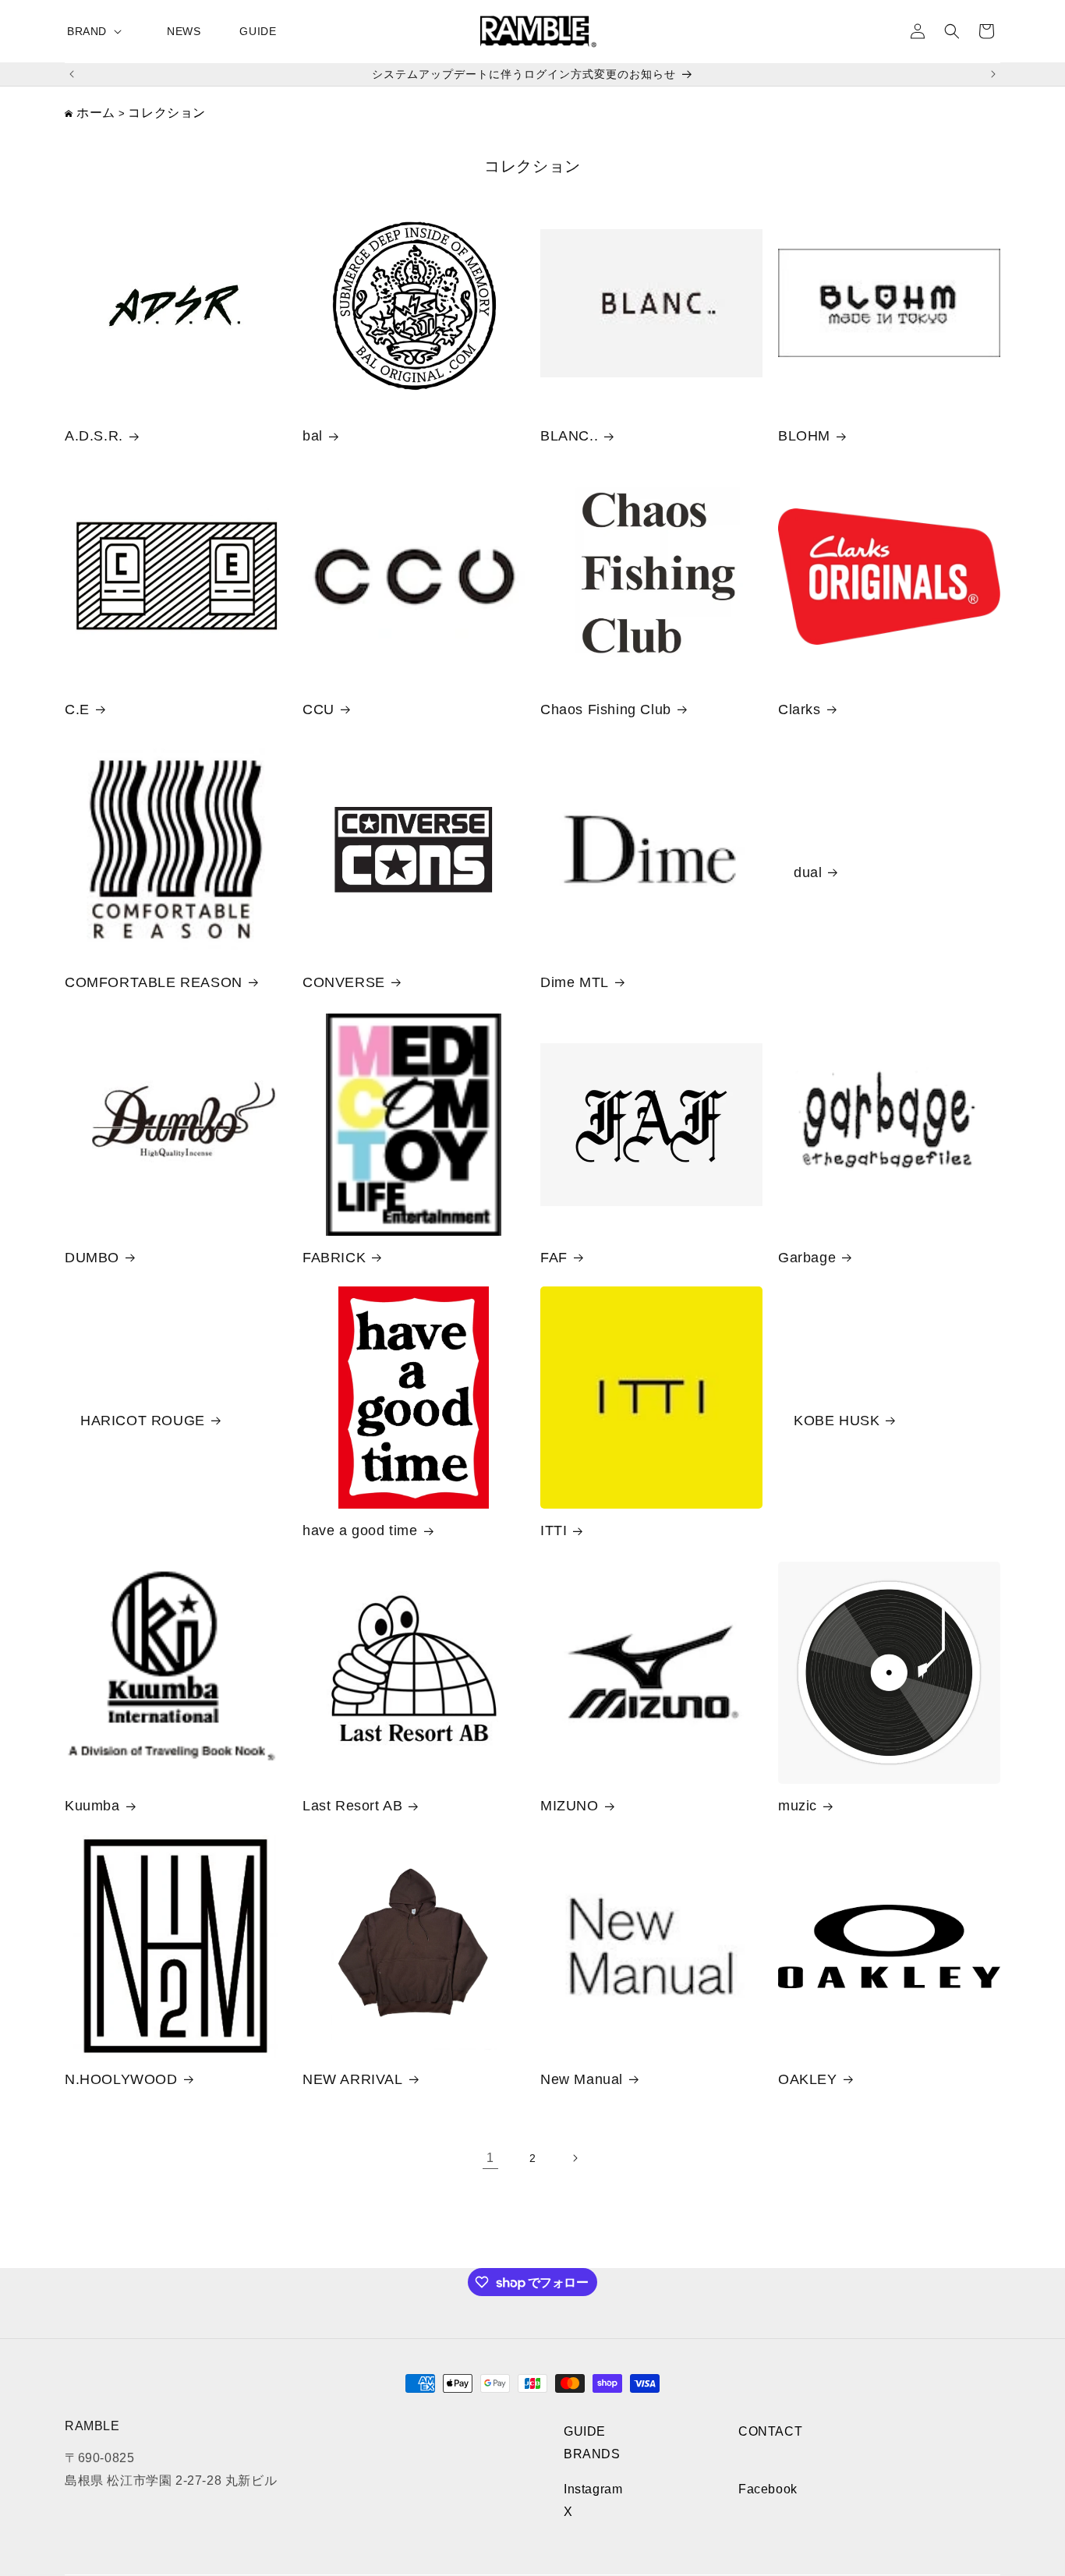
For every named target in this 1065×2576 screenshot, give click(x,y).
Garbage (807, 1258)
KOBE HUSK (837, 1421)
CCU (318, 709)
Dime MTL (575, 982)
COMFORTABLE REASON (154, 982)
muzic (798, 1806)
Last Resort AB (352, 1806)
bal (313, 436)
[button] (97, 31)
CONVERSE (344, 982)
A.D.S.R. (94, 436)
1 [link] (490, 2158)
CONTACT (770, 2431)
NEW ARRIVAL (353, 2079)
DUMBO (92, 1258)
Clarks (800, 709)
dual (808, 872)
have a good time (360, 1530)
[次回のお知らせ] (993, 74)
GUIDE (585, 2431)
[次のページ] (575, 2158)
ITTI (554, 1530)
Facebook (768, 2489)
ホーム (96, 113)
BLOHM (804, 436)
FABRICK (334, 1258)
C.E (77, 709)
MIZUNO (570, 1806)
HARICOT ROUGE (143, 1421)
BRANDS (592, 2454)
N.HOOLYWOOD (121, 2079)
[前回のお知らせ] (72, 74)
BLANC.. (569, 436)
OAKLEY (808, 2079)
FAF (554, 1258)
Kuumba (92, 1806)
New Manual (582, 2079)
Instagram (593, 2489)
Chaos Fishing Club (606, 709)
